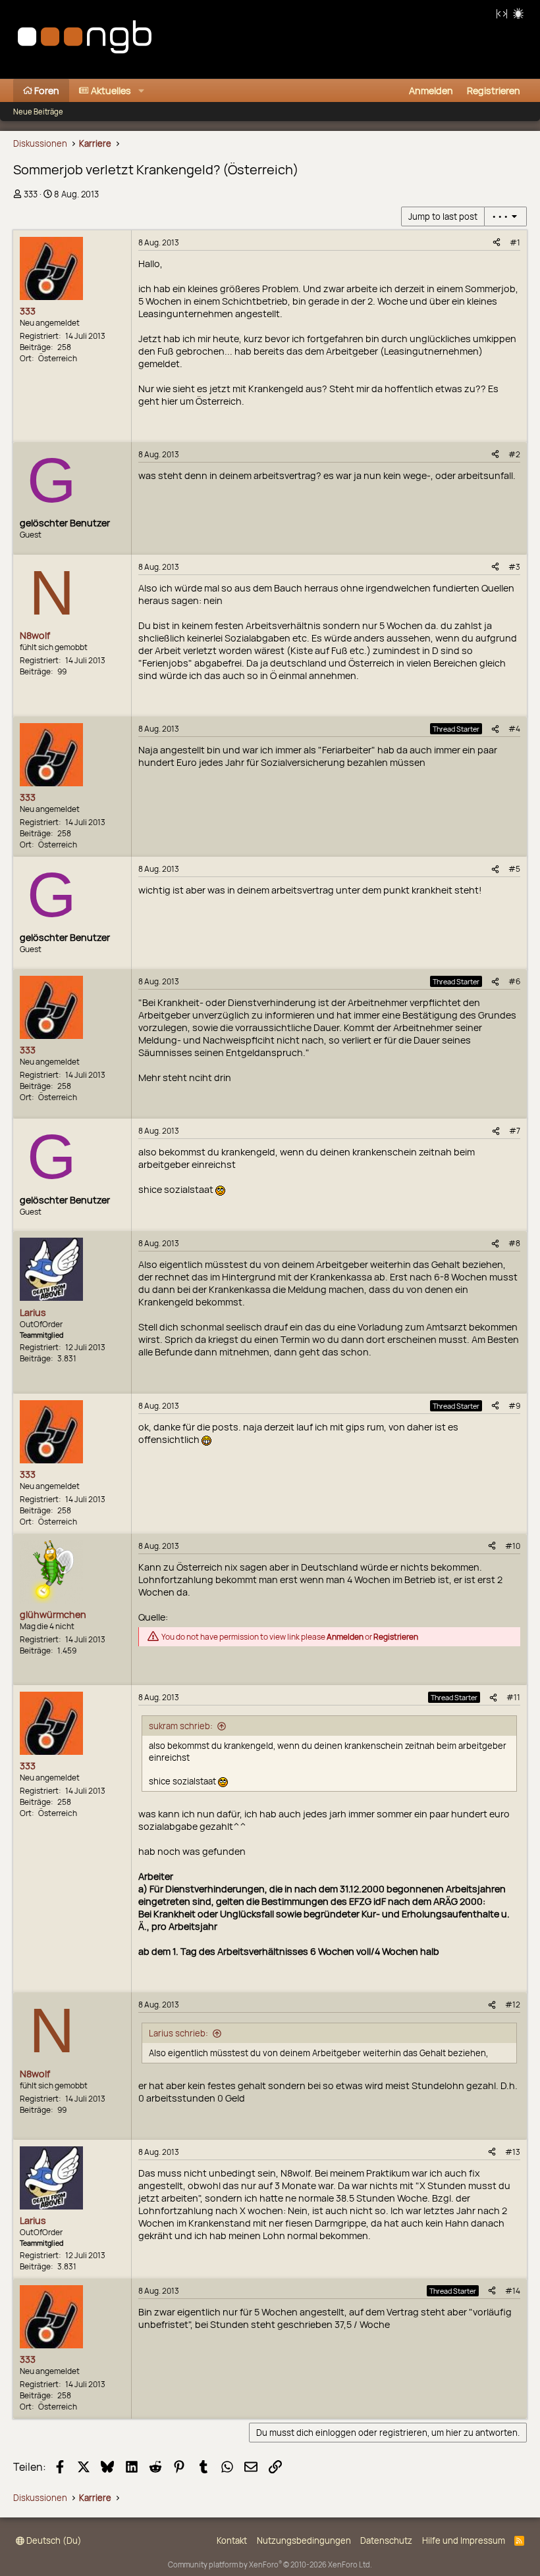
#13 (513, 2152)
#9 (514, 1406)
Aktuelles (111, 90)
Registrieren (396, 1637)
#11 (513, 1697)
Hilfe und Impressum (464, 2540)
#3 (514, 567)
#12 (513, 2005)
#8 (514, 1243)
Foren (47, 90)
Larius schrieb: (178, 2033)
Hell (518, 13)
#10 (513, 1546)
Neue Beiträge (38, 112)
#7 (515, 1131)
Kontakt (232, 2540)
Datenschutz (386, 2540)
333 (31, 194)
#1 (515, 242)
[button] (141, 90)
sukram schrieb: (181, 1726)
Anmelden (345, 1637)
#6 (514, 981)
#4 (514, 729)
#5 (514, 869)
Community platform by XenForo (270, 2564)
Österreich (58, 358)
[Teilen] (497, 242)
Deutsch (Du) (53, 2540)
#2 (514, 454)
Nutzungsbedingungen (304, 2540)
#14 (513, 2291)
